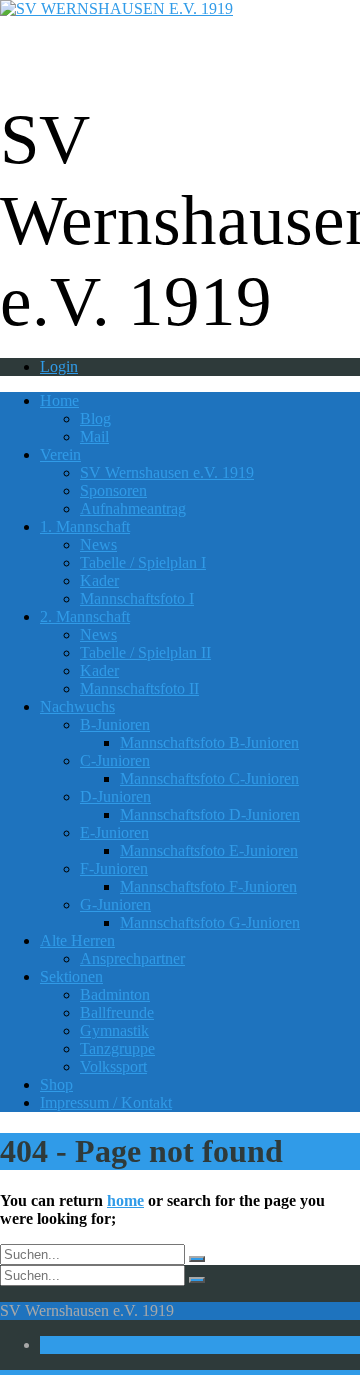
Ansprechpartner (132, 958)
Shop (56, 1084)
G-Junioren (115, 904)
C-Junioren (115, 760)
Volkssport (113, 1066)
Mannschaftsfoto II (139, 688)
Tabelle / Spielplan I (143, 562)
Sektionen (71, 976)
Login (59, 366)
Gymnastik (114, 1030)
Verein (60, 454)
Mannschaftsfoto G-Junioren (210, 922)
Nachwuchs (77, 706)
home (125, 1200)
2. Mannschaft (85, 616)
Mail (94, 436)
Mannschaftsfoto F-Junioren (208, 886)
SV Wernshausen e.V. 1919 (167, 472)
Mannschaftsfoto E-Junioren (209, 850)
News (98, 544)
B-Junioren (115, 724)
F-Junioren (114, 868)
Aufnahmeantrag (133, 508)
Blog (95, 418)
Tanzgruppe (117, 1048)
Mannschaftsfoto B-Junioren (209, 742)
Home (59, 400)
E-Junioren (114, 832)
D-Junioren (115, 796)
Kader (99, 580)
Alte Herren (77, 940)
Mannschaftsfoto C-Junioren (209, 778)
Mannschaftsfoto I (137, 598)
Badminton (115, 994)
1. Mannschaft (85, 526)
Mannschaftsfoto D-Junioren (210, 814)
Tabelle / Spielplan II (145, 652)
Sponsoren (113, 490)
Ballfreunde (117, 1012)
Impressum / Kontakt (106, 1102)
